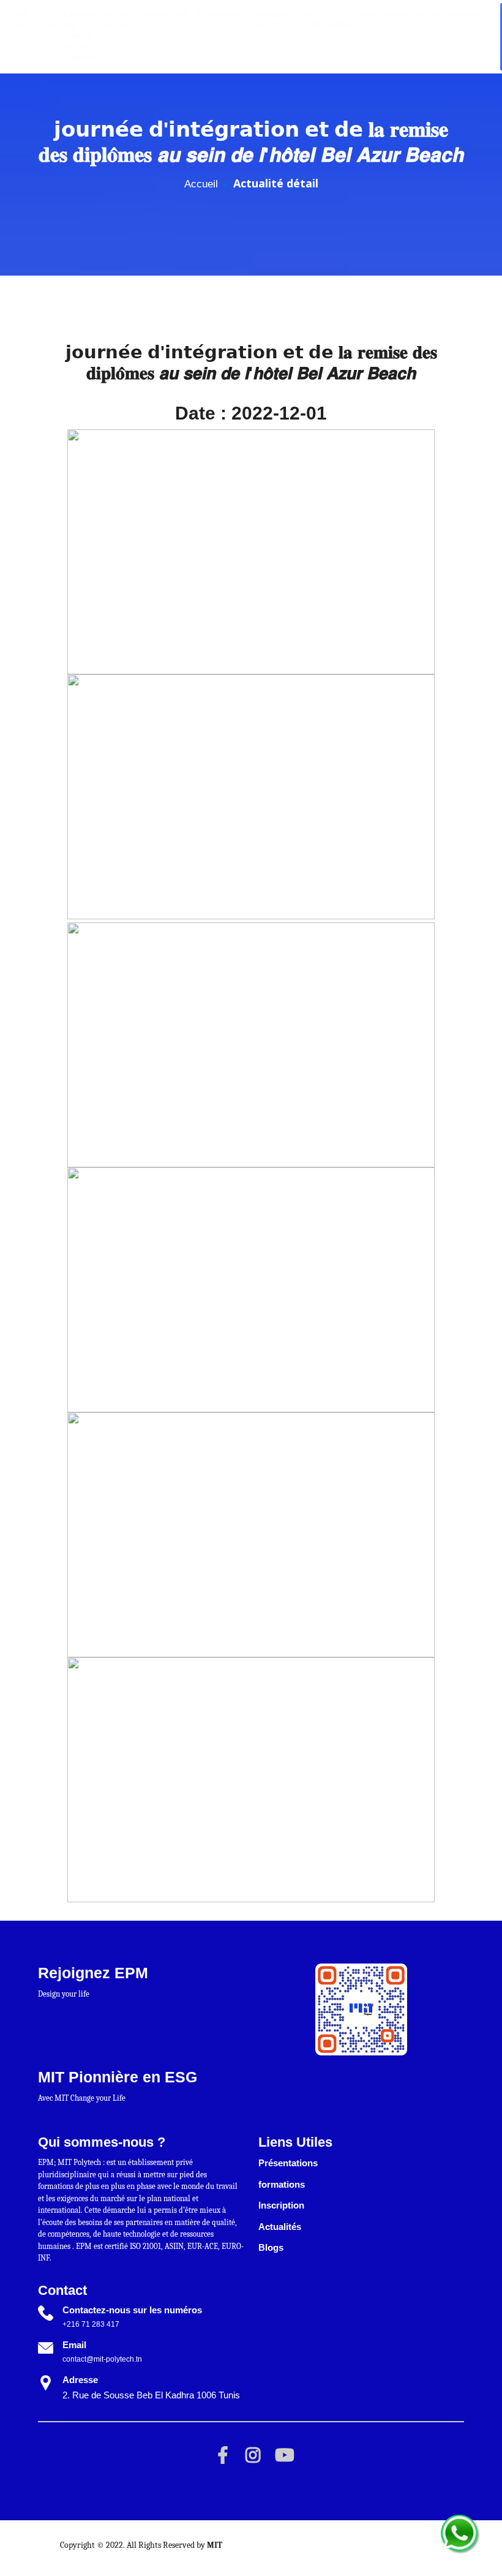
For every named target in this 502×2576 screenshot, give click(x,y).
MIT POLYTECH (37, 20)
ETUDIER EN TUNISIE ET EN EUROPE (80, 37)
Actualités (280, 2227)
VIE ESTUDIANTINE (328, 20)
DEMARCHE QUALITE (272, 20)
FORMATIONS (163, 15)
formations (282, 2184)
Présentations (288, 2163)
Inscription (281, 2205)
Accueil (201, 184)
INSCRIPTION (386, 15)
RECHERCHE (219, 15)
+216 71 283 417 (91, 2324)
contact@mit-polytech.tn (102, 2359)
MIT (215, 2545)
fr (493, 15)
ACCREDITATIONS (449, 15)
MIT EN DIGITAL (118, 20)
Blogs (271, 2247)
